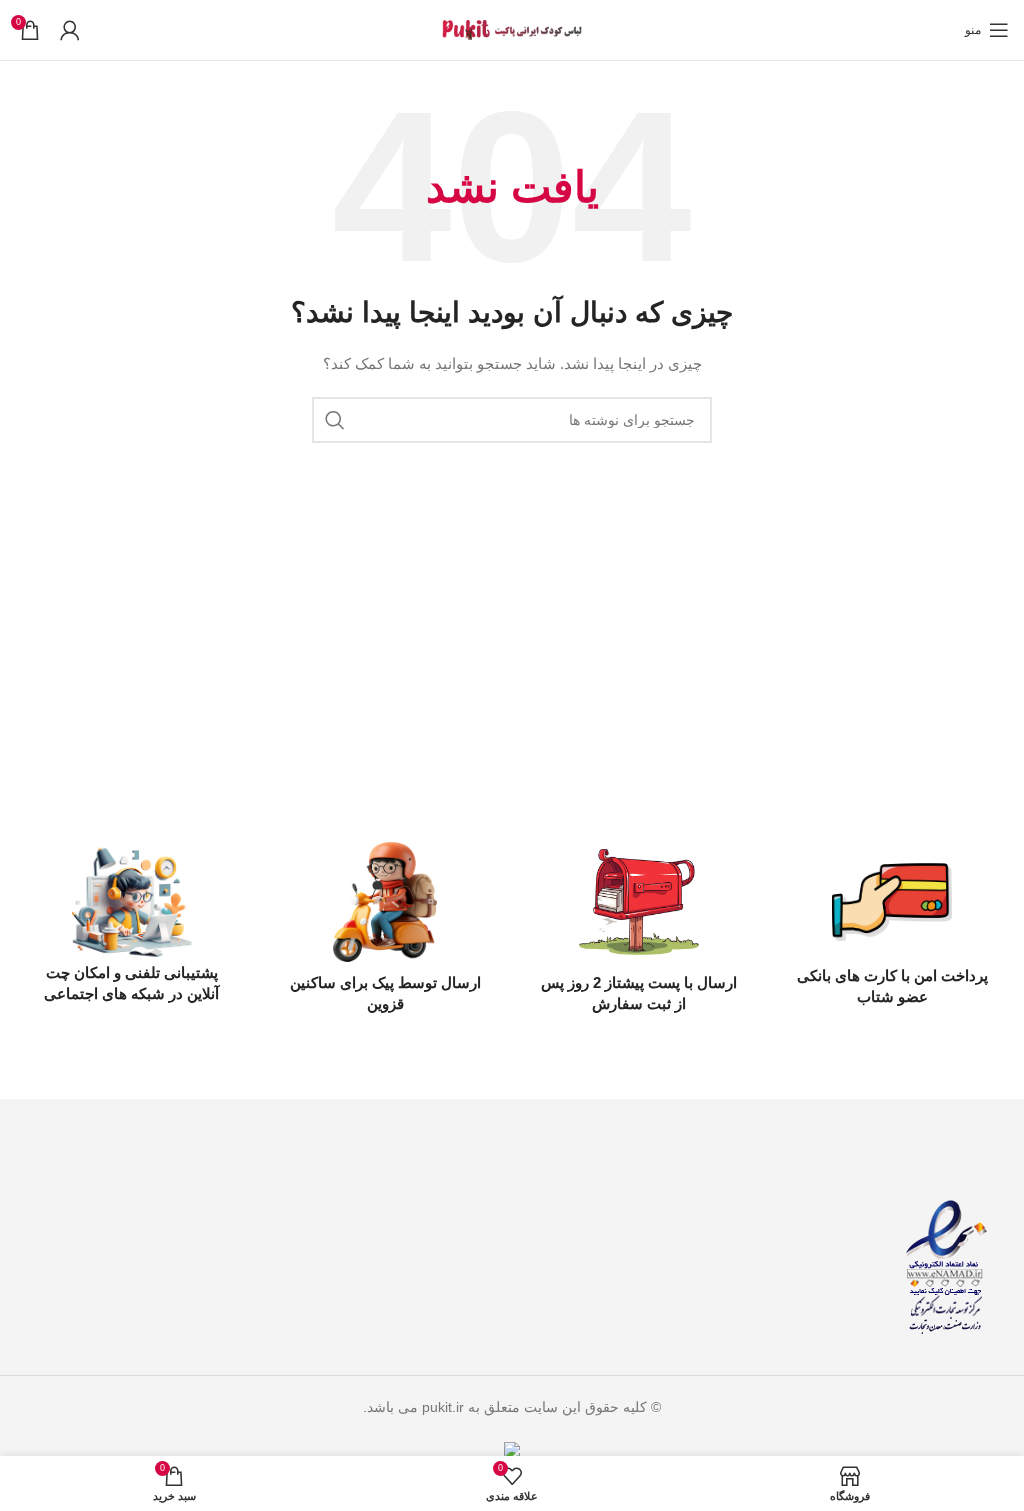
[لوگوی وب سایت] (512, 29)
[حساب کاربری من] (70, 30)
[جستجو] (335, 420)
